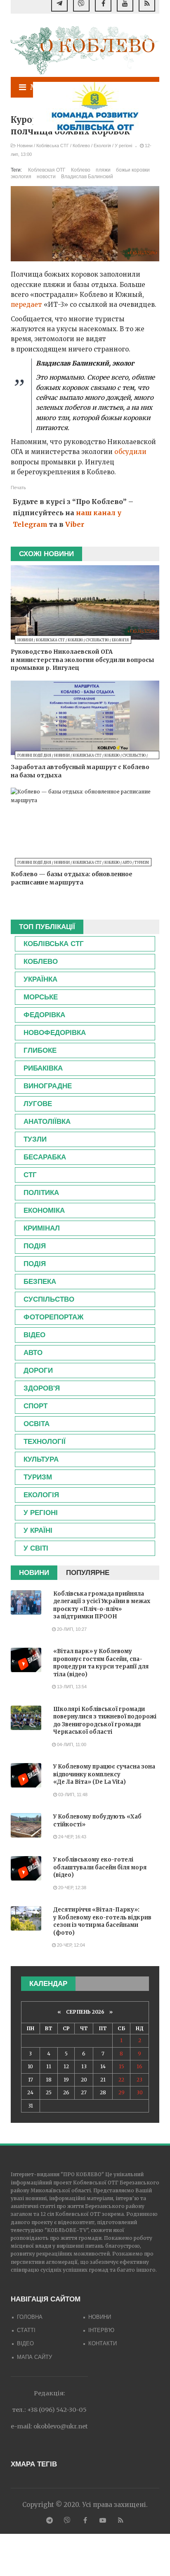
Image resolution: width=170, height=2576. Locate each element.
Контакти (103, 2343)
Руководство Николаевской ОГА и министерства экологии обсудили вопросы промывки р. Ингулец (83, 660)
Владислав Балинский (87, 177)
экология (21, 177)
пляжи (103, 170)
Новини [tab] (34, 1573)
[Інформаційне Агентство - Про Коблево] (85, 50)
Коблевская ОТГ (47, 170)
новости (46, 177)
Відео (25, 2343)
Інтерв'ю (101, 2330)
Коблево (81, 146)
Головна (30, 2317)
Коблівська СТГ (53, 146)
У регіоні (123, 146)
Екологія (102, 146)
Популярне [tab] (88, 1573)
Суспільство (97, 640)
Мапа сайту (34, 2357)
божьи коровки (133, 170)
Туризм (142, 863)
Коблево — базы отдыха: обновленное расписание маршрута (72, 878)
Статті (26, 2330)
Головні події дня (34, 755)
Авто (127, 863)
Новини (25, 146)
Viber (75, 524)
